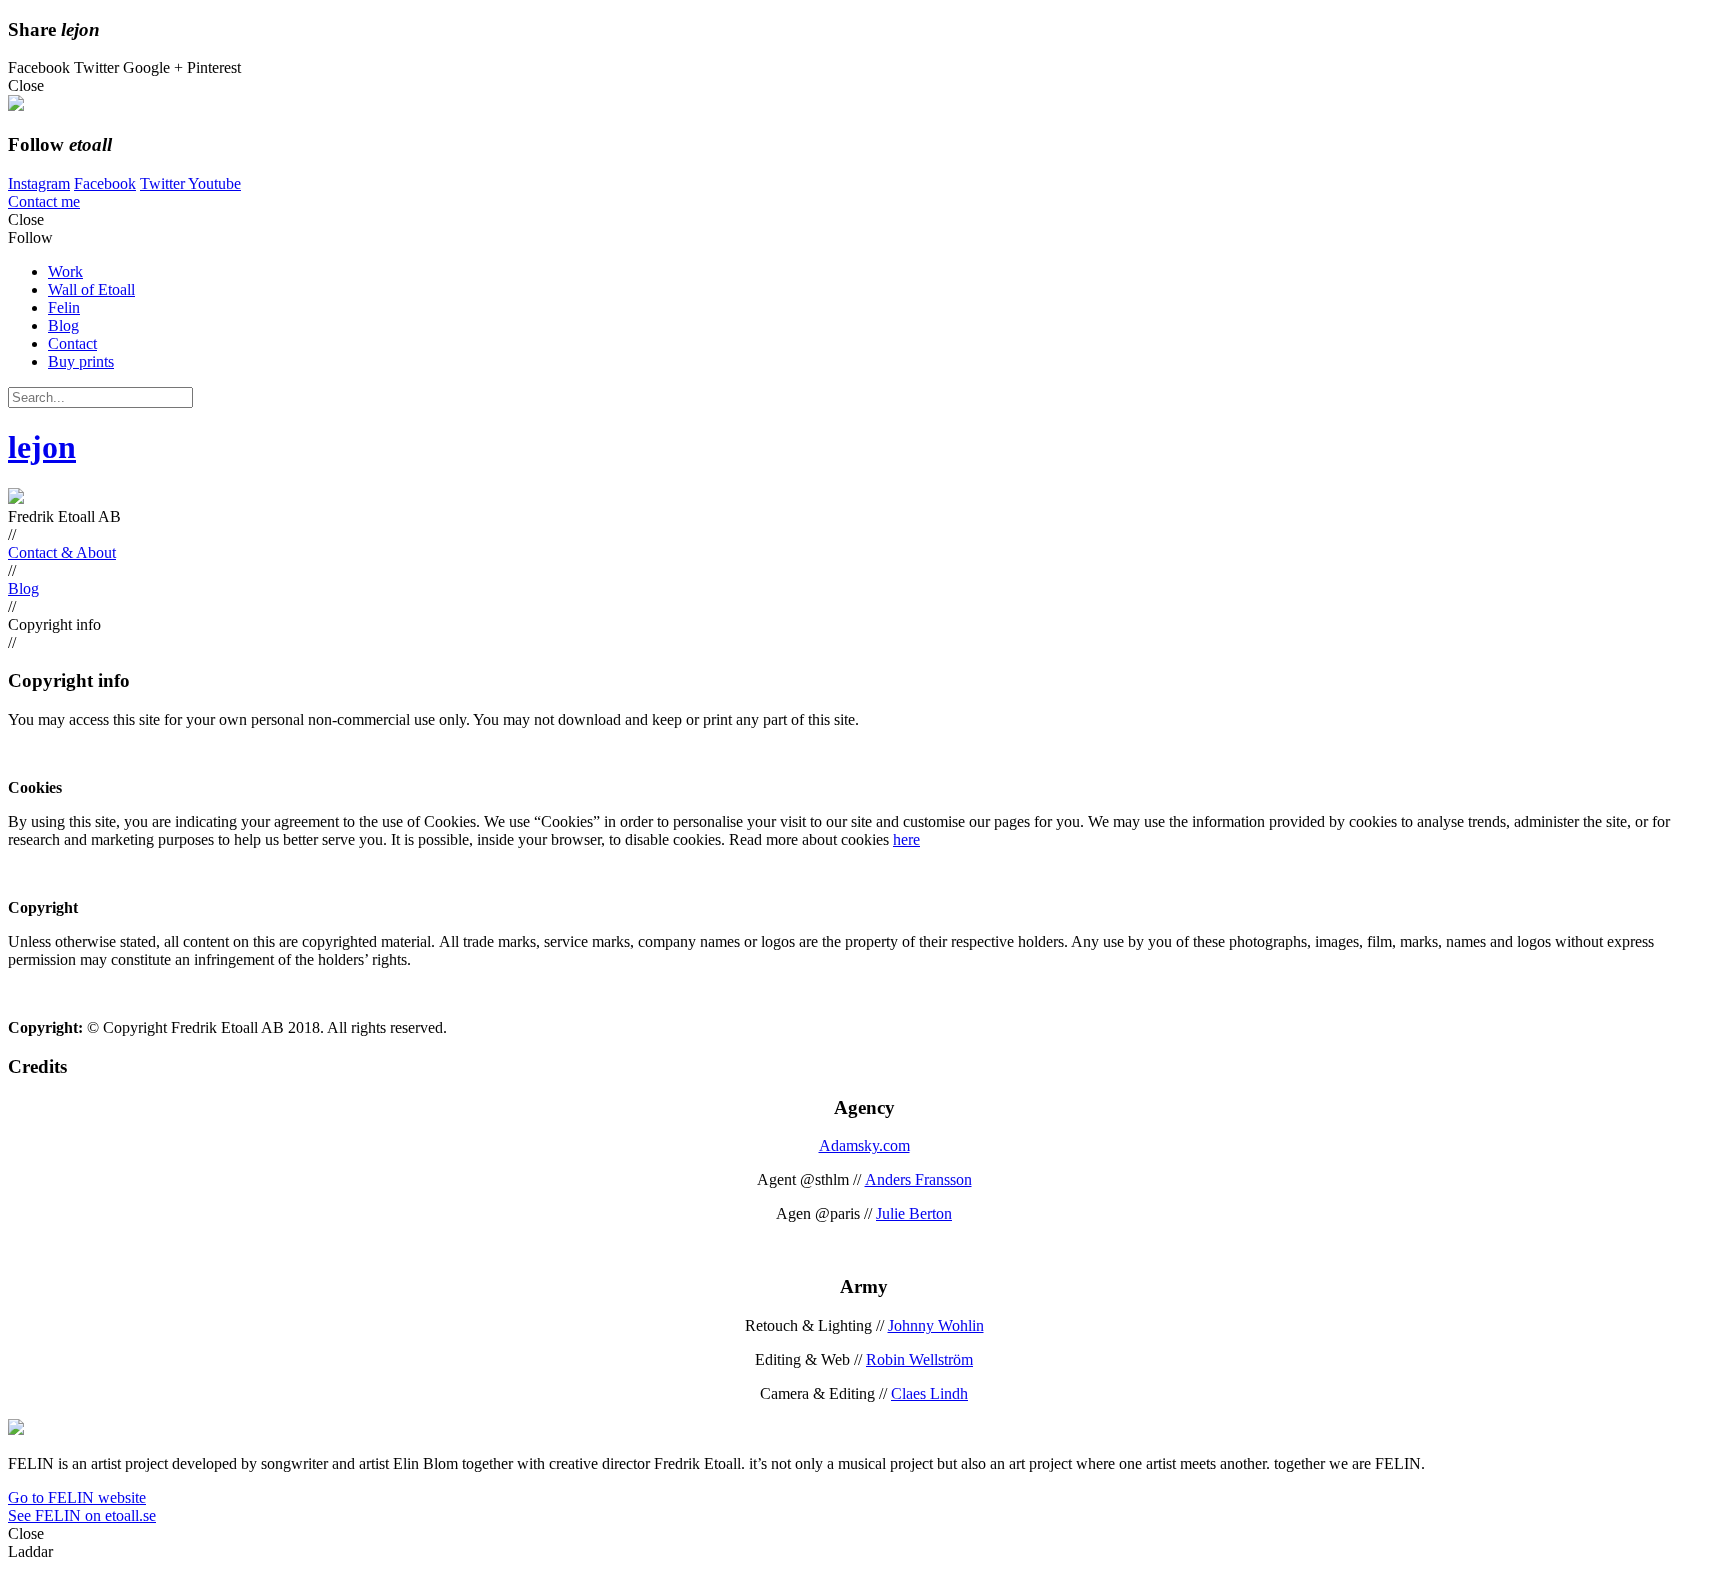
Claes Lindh (929, 1393)
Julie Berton (914, 1213)
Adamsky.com (864, 1145)
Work (65, 271)
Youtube (214, 183)
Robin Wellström (919, 1359)
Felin (64, 307)
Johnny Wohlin (936, 1325)
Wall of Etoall (91, 289)
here (906, 839)
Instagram (39, 183)
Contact (72, 343)
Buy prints (81, 361)
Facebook (105, 183)
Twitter (164, 183)
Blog (63, 325)
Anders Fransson (918, 1179)
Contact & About (62, 552)
